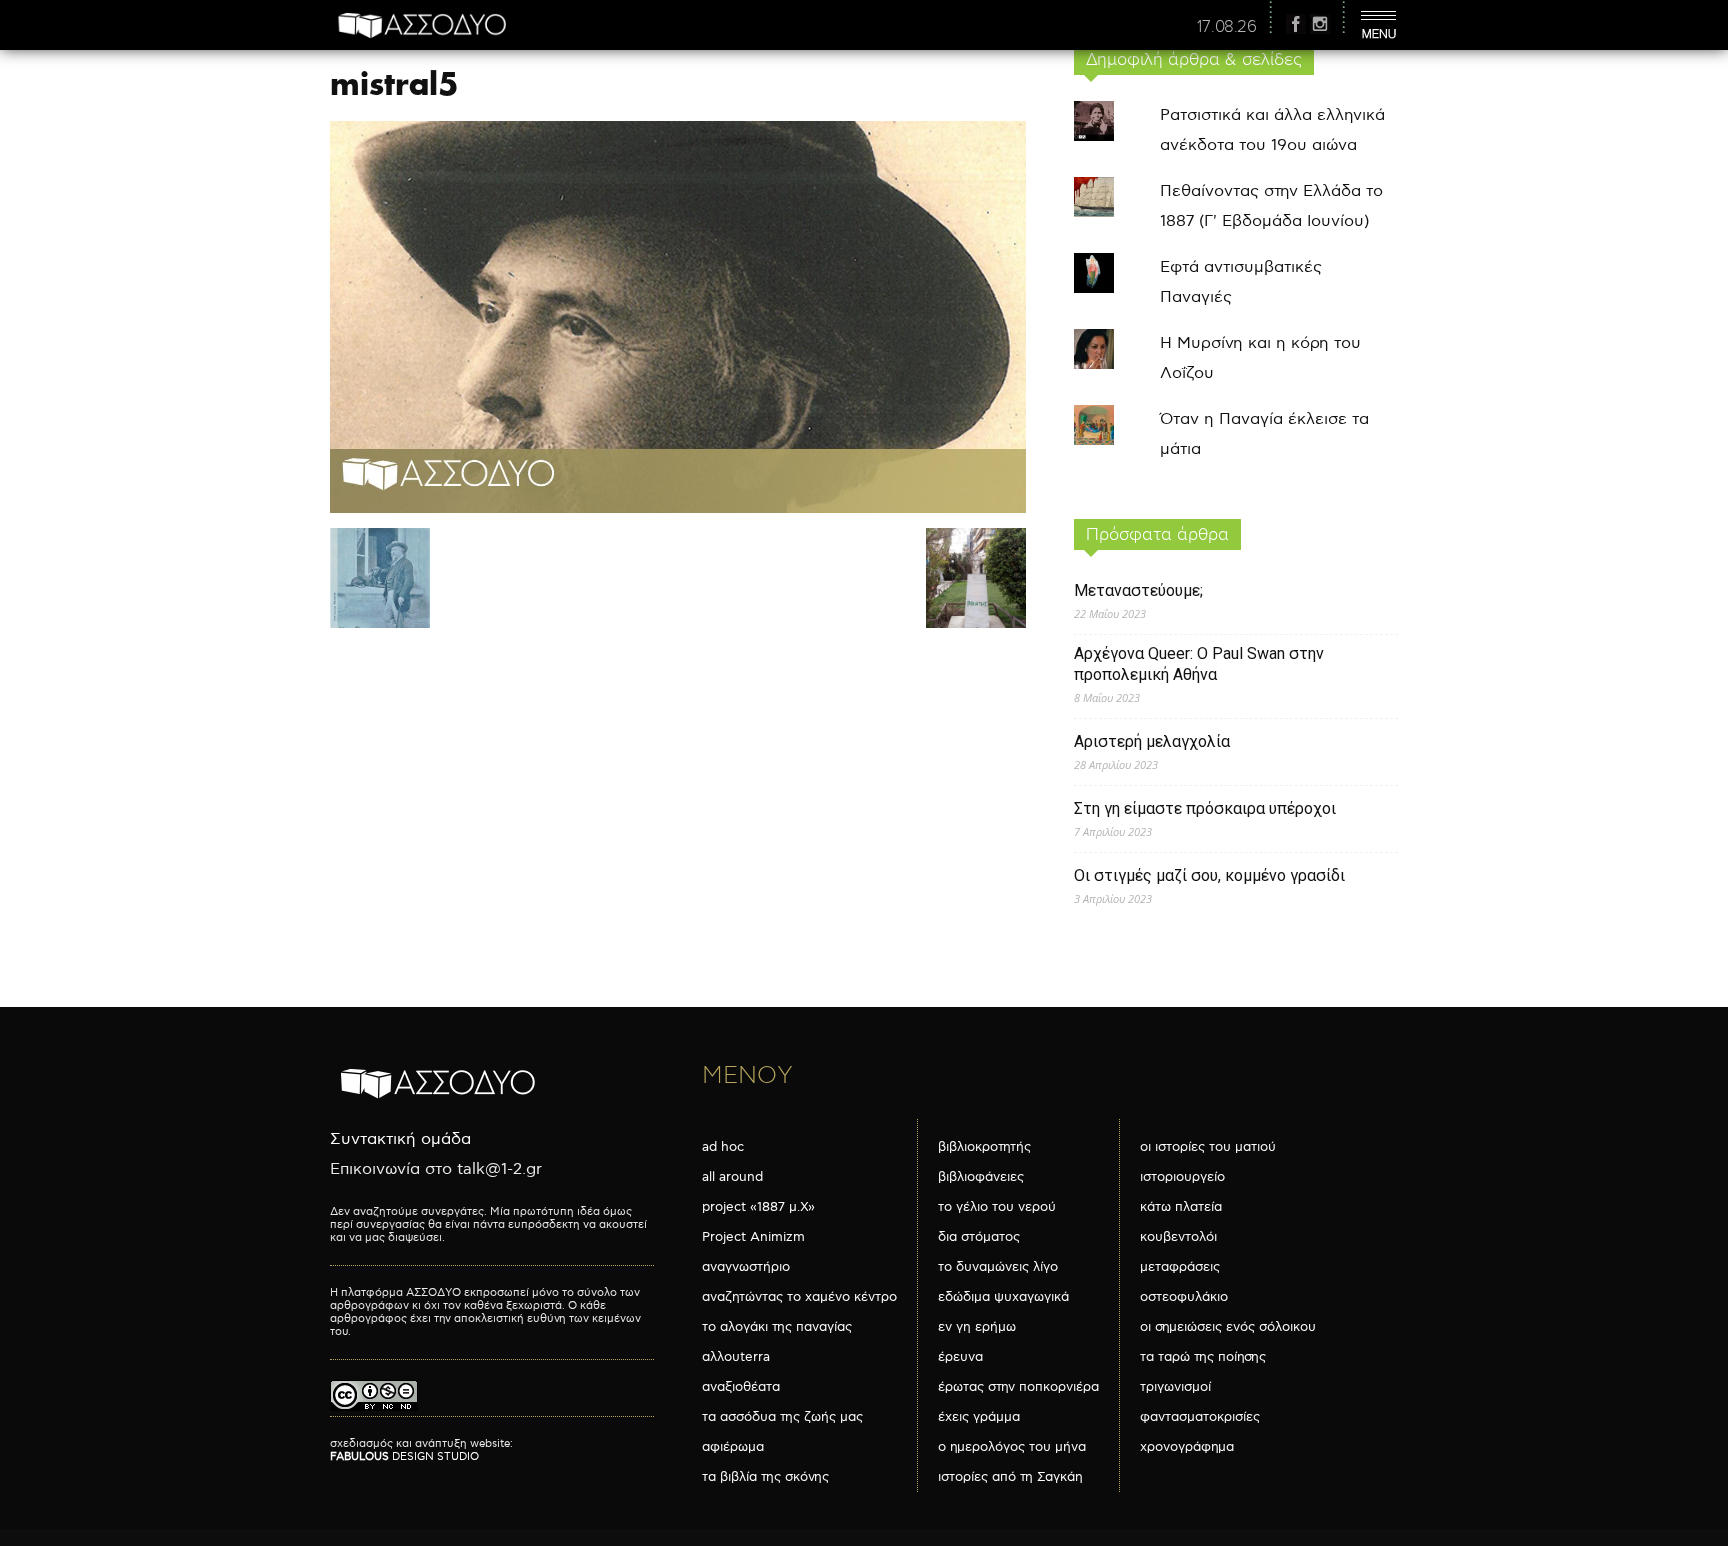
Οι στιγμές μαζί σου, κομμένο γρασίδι (1209, 875)
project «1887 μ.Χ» (758, 1207)
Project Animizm (753, 1237)
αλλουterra (736, 1357)
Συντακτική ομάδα (400, 1139)
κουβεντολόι (1178, 1237)
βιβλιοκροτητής (984, 1147)
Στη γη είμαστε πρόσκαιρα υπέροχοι (1205, 808)
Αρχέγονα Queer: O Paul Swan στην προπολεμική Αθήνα (1199, 664)
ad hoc (723, 1147)
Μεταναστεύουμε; (1138, 590)
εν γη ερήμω (977, 1327)
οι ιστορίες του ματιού (1208, 1147)
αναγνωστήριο (746, 1267)
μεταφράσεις (1180, 1267)
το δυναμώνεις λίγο (998, 1267)
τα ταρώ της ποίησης (1203, 1357)
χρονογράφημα (1187, 1447)
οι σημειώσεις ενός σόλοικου (1228, 1327)
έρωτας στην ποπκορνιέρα (1018, 1387)
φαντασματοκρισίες (1200, 1417)
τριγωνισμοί (1175, 1387)
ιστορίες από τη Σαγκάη (1010, 1477)
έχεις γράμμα (979, 1417)
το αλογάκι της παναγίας (777, 1327)
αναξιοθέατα (741, 1387)
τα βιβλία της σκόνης (765, 1477)
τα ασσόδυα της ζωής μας (782, 1417)
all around (732, 1177)
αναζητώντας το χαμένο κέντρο (799, 1297)
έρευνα (960, 1357)
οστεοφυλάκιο (1184, 1297)
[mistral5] (678, 508)
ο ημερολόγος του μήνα (1012, 1447)
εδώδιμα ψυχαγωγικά (1003, 1297)
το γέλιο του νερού (997, 1207)
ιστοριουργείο (1182, 1177)
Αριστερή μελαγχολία (1152, 741)
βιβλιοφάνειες (981, 1177)
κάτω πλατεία (1181, 1207)
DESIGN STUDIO (404, 1456)
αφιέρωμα (733, 1447)
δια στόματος (979, 1237)
